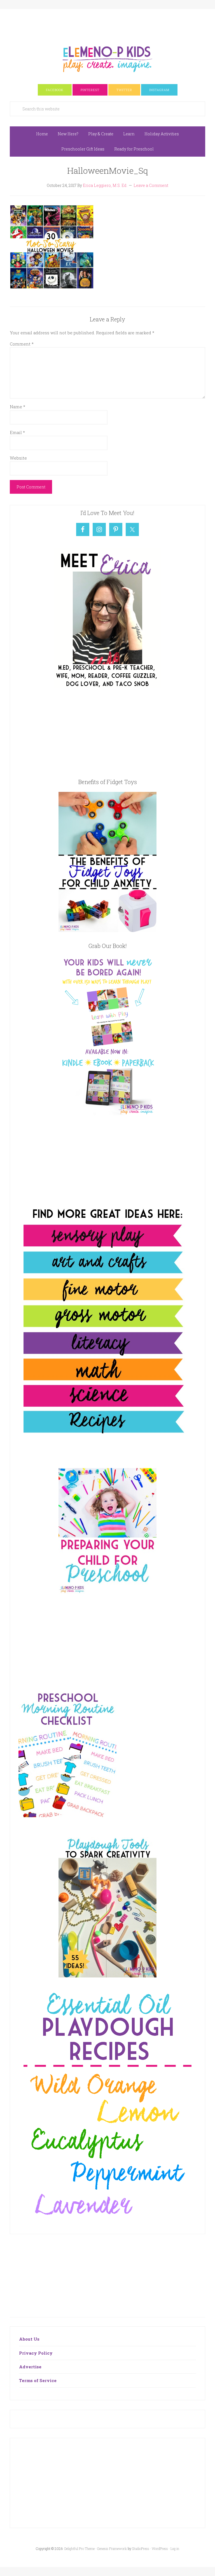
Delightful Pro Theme (80, 2549)
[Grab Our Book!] (107, 1114)
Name (17, 407)
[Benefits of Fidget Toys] (107, 930)
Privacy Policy (36, 2353)
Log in (175, 2549)
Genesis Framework (112, 2549)
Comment (22, 344)
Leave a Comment (151, 185)
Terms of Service (38, 2380)
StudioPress (141, 2549)
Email (17, 432)
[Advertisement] (112, 22)
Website (18, 458)
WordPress (160, 2549)
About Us (29, 2339)
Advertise (30, 2367)
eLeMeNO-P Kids (107, 58)
